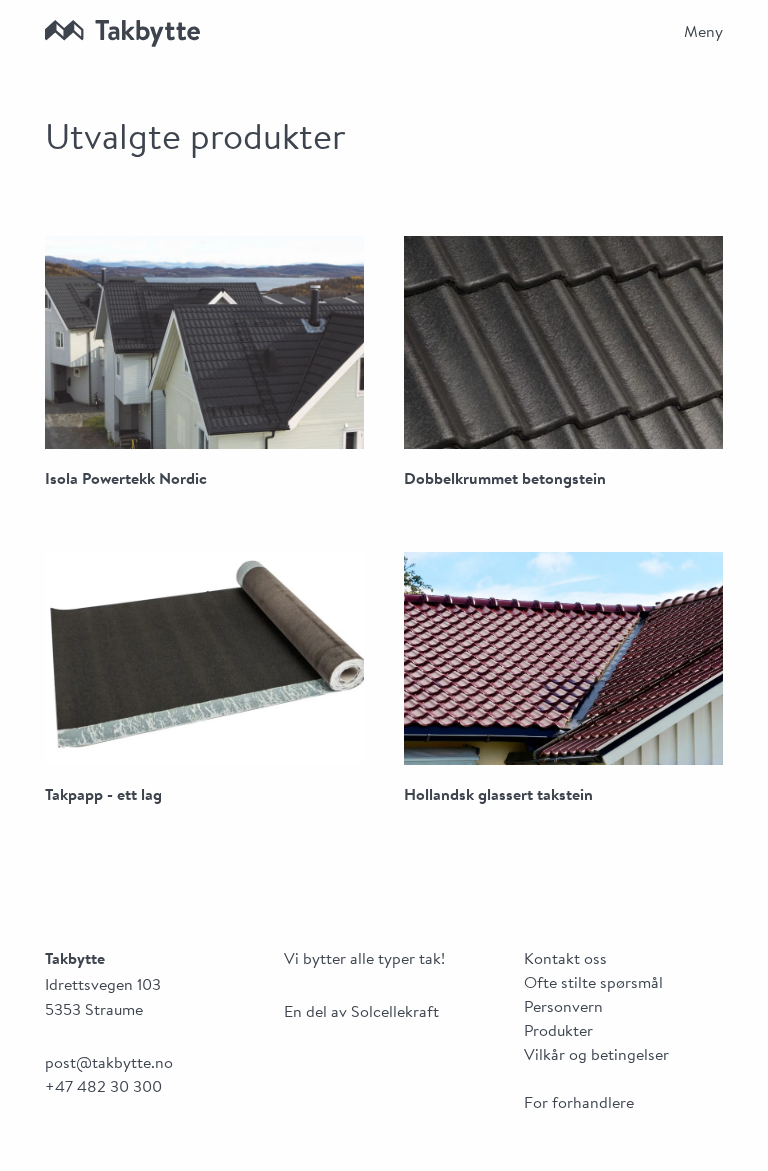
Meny (703, 33)
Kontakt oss (565, 960)
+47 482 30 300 (103, 1088)
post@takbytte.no (109, 1064)
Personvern (563, 1008)
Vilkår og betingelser (596, 1056)
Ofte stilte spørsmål (593, 984)
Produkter (558, 1032)
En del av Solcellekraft (361, 1013)
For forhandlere (579, 1104)
